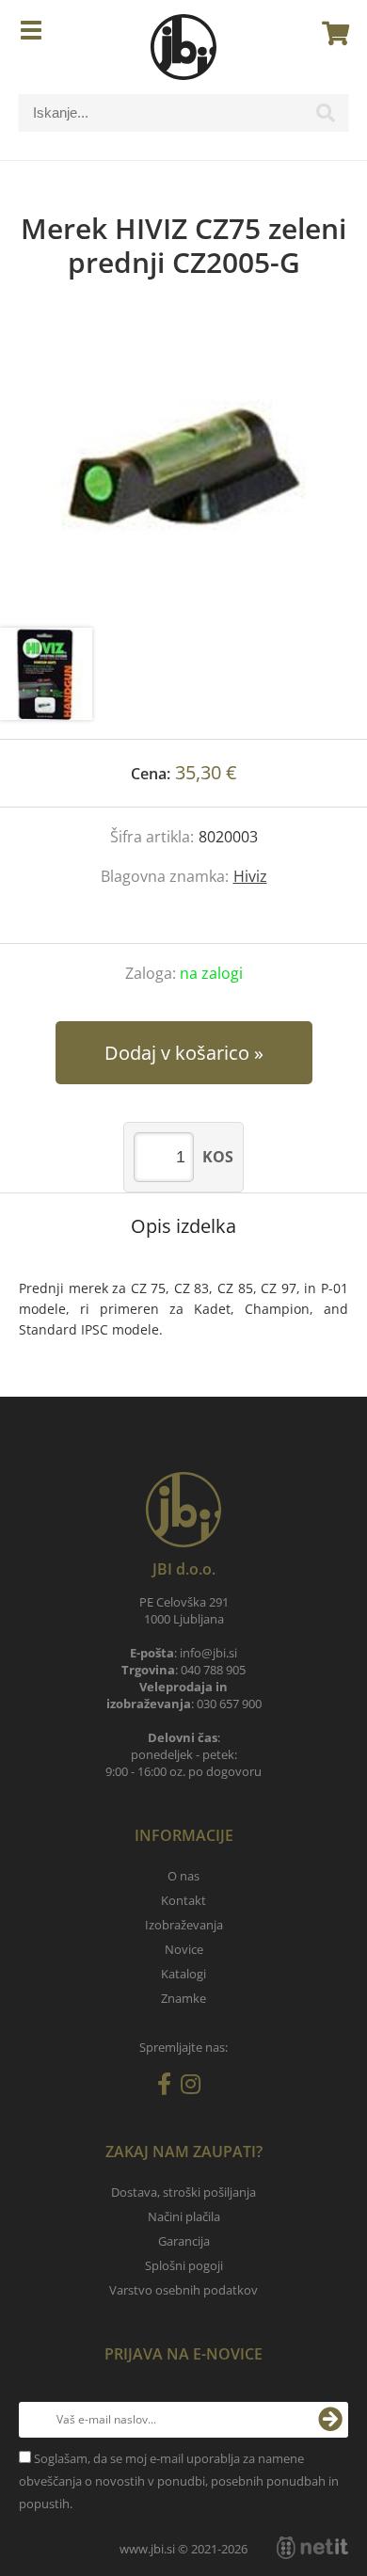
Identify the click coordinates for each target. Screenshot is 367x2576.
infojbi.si (208, 1653)
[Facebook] (169, 2088)
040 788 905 (213, 1670)
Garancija (184, 2241)
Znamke (183, 1998)
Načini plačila (184, 2216)
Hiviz (250, 876)
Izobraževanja (184, 1925)
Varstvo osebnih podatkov (183, 2290)
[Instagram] (195, 2088)
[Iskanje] (326, 118)
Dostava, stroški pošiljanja (183, 2192)
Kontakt (183, 1900)
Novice (184, 1949)
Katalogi (183, 1974)
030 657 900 (229, 1704)
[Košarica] (330, 33)
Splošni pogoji (184, 2265)
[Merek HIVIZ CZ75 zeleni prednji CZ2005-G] (183, 472)
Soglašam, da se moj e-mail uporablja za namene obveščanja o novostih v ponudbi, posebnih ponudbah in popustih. (179, 2481)
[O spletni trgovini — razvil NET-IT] (312, 2548)
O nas (183, 1876)
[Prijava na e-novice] (330, 2420)
